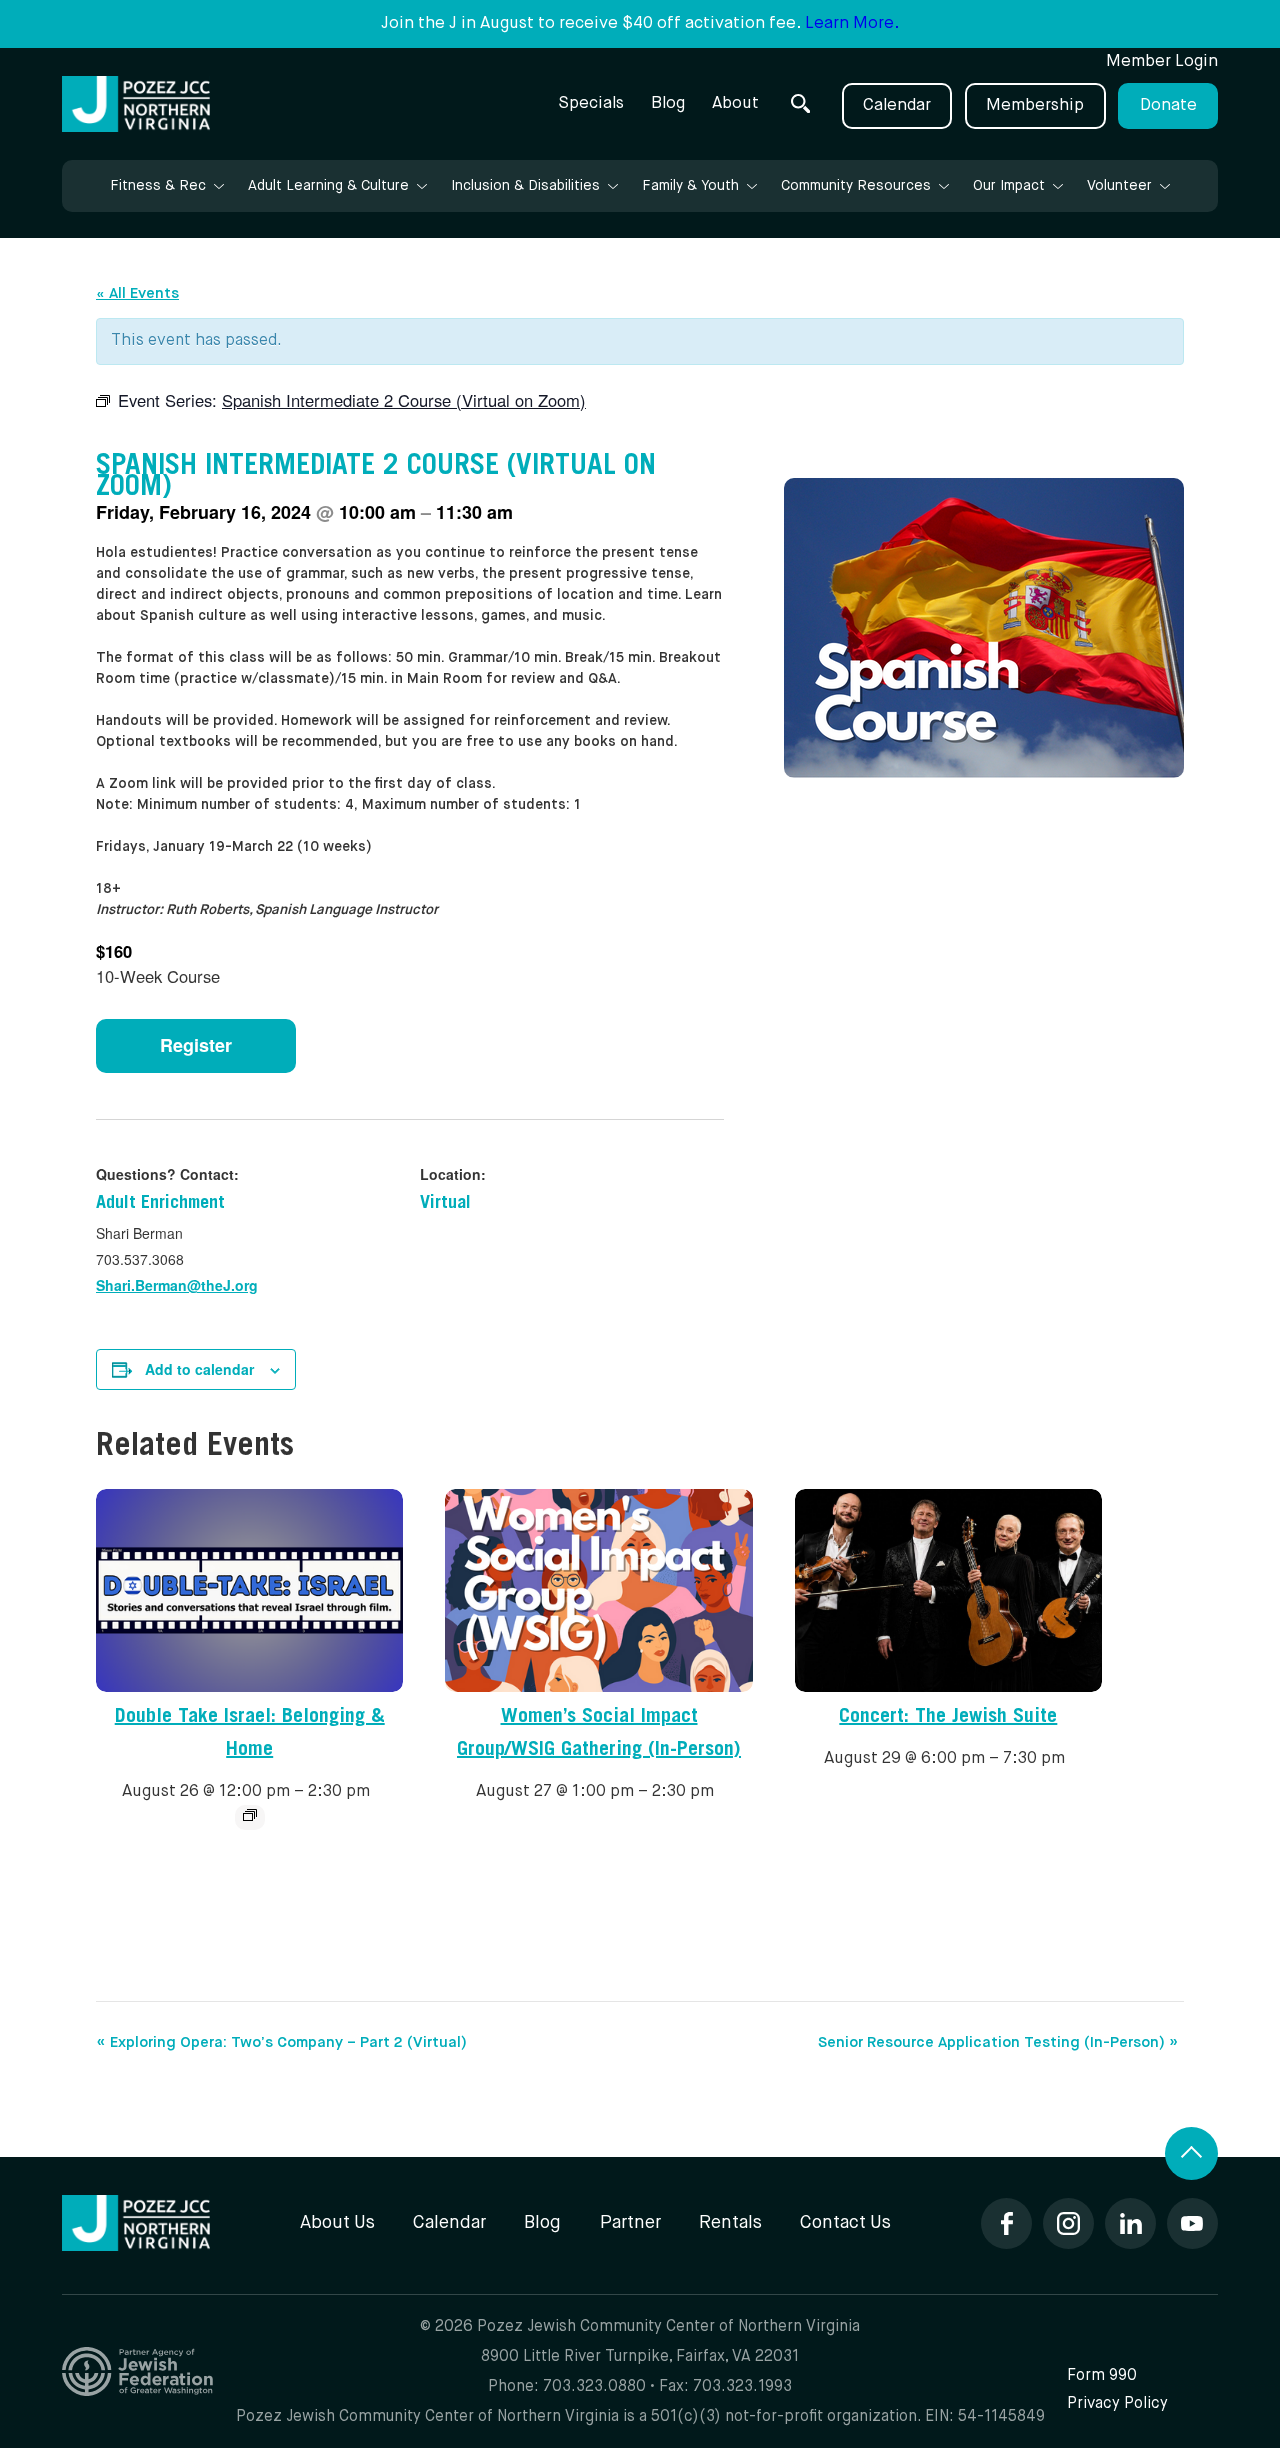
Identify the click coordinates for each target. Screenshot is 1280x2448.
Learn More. (852, 23)
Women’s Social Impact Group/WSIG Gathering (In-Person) (599, 1734)
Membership (1035, 105)
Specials (591, 103)
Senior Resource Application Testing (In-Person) (998, 2042)
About (735, 103)
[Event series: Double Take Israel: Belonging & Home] (250, 1815)
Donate (1168, 105)
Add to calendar (199, 1369)
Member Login (1162, 61)
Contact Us (845, 2223)
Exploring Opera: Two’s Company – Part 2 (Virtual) (281, 2042)
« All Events (137, 293)
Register (196, 1045)
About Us (337, 2223)
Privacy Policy (1117, 2403)
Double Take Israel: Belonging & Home (250, 1734)
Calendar (897, 105)
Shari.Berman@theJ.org (177, 1285)
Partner (630, 2223)
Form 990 (1102, 2375)
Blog (668, 103)
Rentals (730, 2223)
